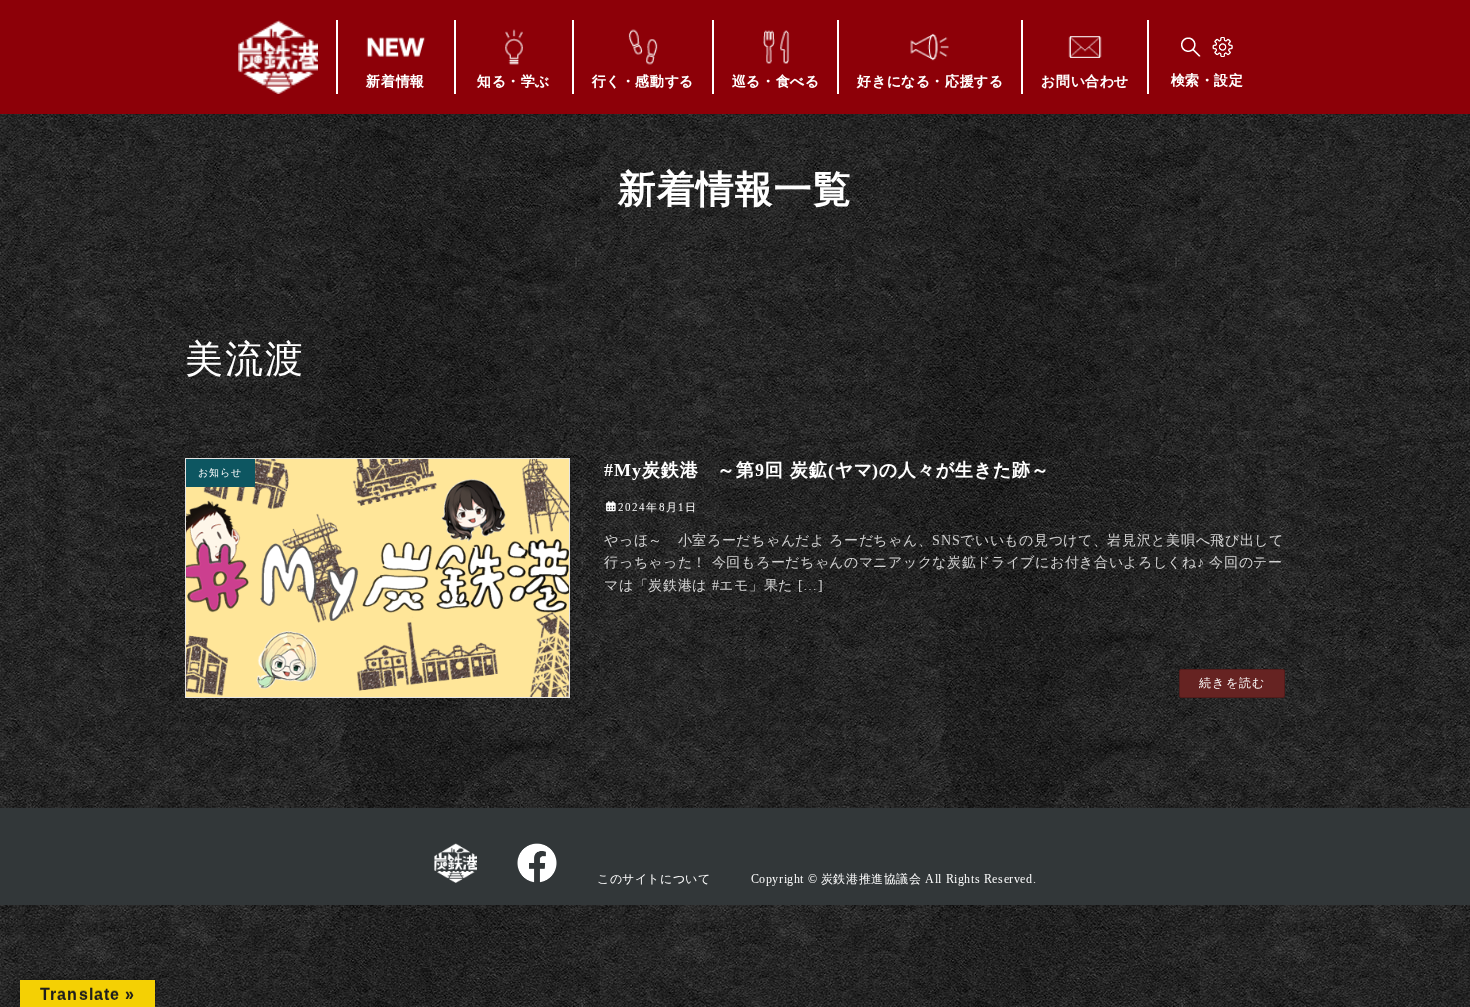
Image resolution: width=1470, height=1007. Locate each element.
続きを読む (1232, 683)
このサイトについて (653, 879)
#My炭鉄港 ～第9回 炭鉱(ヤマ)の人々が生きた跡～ (826, 470)
